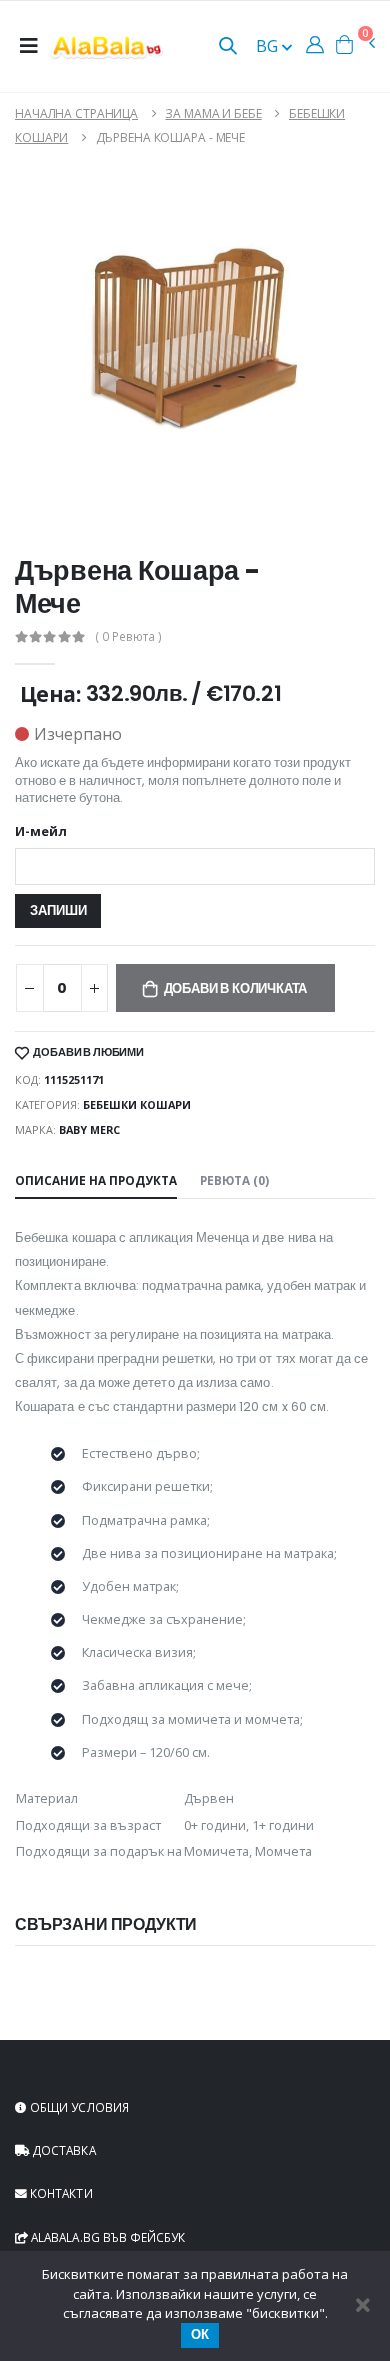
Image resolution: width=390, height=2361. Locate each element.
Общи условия (78, 2107)
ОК (200, 2334)
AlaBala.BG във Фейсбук (106, 2237)
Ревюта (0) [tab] (234, 1180)
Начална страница (76, 113)
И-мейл (41, 832)
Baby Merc (89, 1129)
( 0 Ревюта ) (129, 637)
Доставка (63, 2150)
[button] (228, 47)
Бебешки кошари (137, 1104)
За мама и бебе (213, 113)
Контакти (60, 2193)
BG (269, 46)
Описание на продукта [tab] (96, 1180)
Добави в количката (236, 988)
